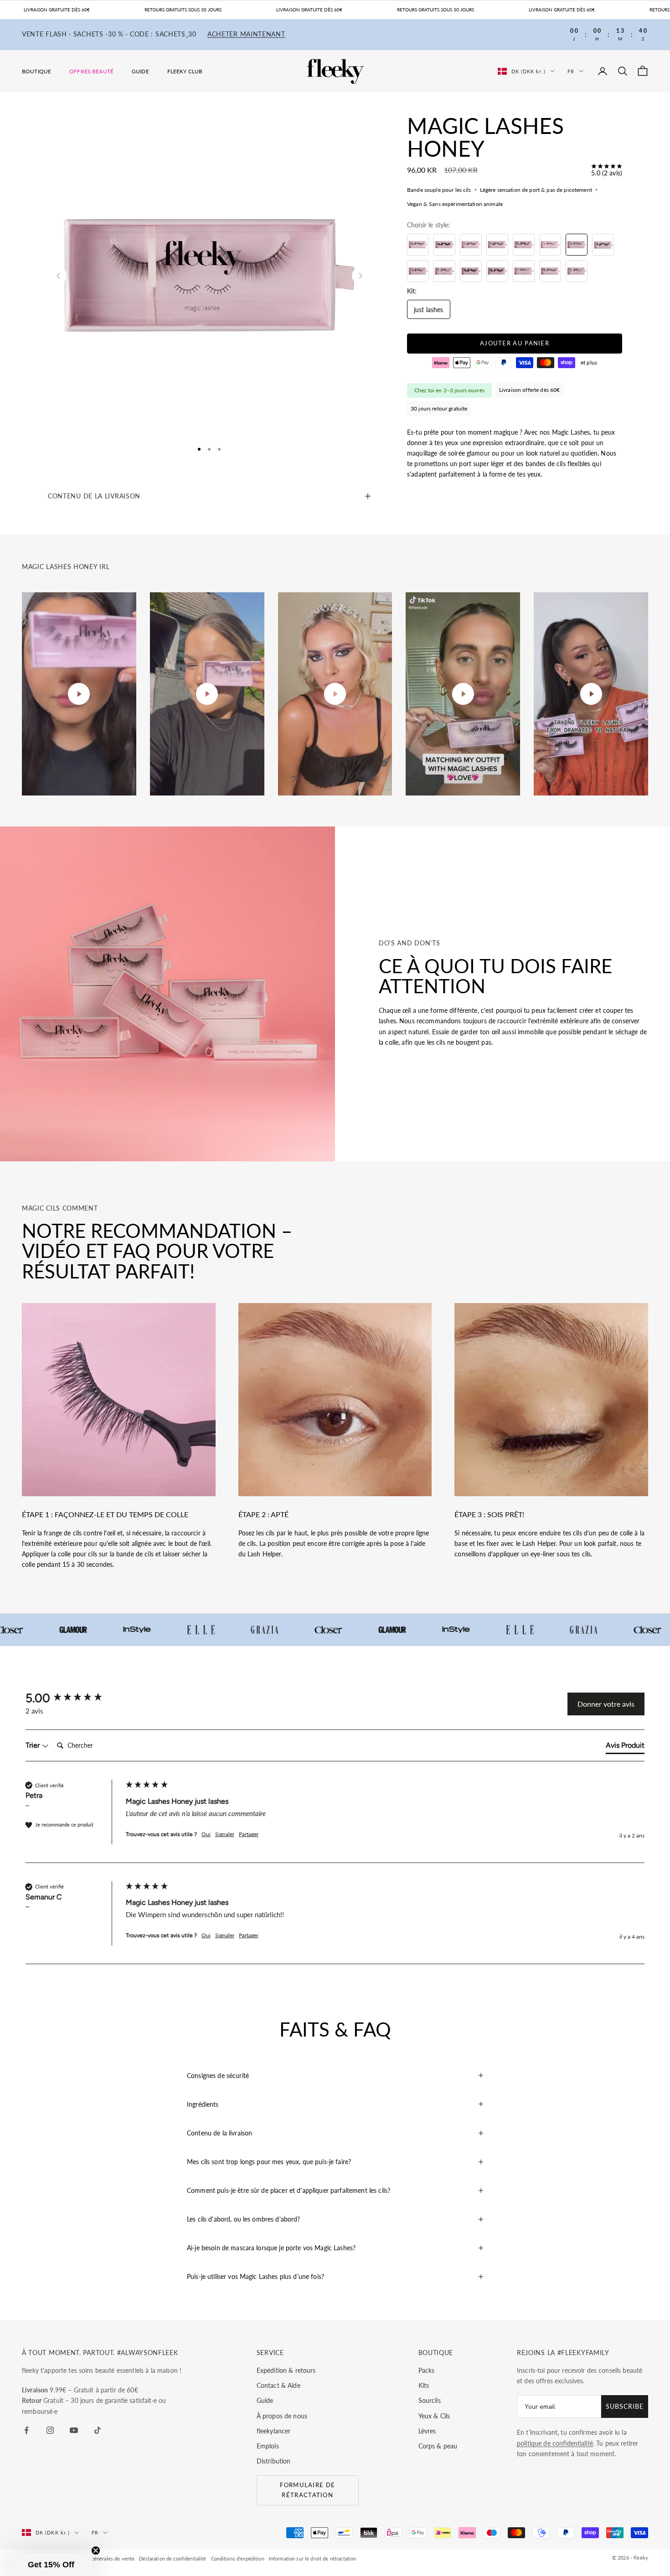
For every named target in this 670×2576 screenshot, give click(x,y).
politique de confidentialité (555, 2443)
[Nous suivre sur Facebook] (26, 2430)
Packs (427, 2370)
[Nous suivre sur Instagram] (50, 2430)
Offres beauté (91, 71)
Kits (424, 2385)
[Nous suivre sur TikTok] (98, 2430)
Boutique (36, 71)
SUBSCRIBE (625, 2406)
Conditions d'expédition (238, 2558)
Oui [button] (206, 1834)
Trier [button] (33, 1745)
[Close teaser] (96, 2550)
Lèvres (427, 2431)
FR (571, 71)
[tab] (625, 1747)
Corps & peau (438, 2446)
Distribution (274, 2461)
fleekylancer (274, 2431)
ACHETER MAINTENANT (246, 34)
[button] (51, 2565)
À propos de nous (282, 2416)
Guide (140, 71)
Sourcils (430, 2400)
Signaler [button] (225, 1834)
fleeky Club (185, 71)
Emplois (268, 2446)
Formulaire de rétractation (307, 2490)
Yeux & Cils (434, 2416)
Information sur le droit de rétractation (313, 2558)
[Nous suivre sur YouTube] (74, 2430)
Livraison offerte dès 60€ (530, 390)
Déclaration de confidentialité (173, 2558)
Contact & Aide (278, 2385)
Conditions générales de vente (100, 2558)
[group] (73, 1698)
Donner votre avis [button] (606, 1704)
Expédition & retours (286, 2370)
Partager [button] (249, 1834)
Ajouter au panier (515, 344)
